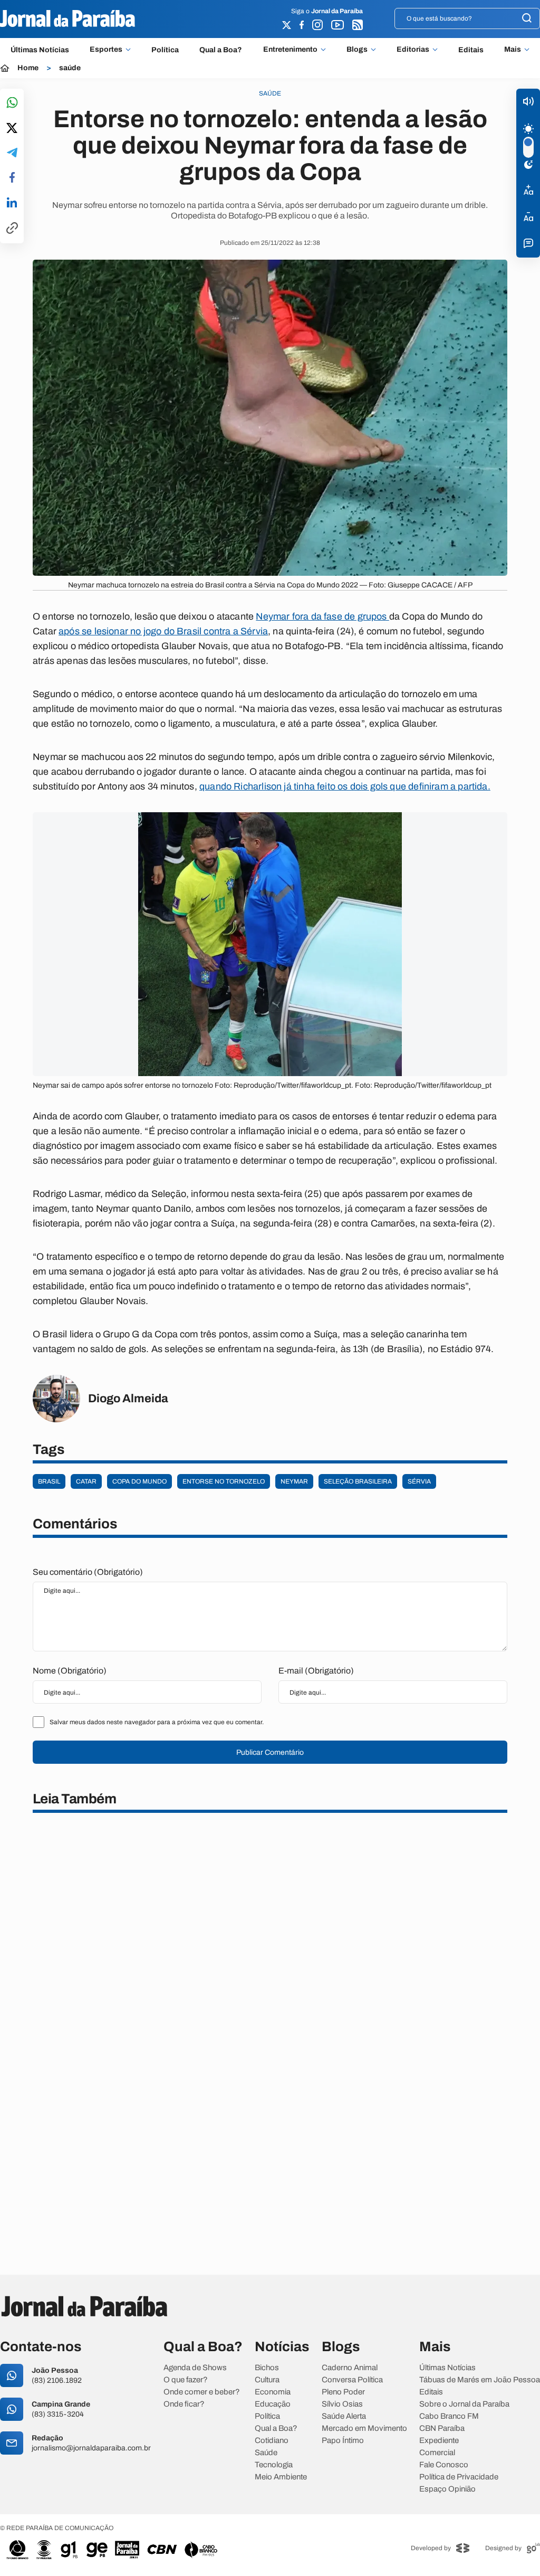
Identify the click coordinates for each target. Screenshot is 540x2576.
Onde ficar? (184, 2404)
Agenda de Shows (195, 2368)
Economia (273, 2392)
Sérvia (419, 1481)
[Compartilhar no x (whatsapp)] (12, 129)
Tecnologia (274, 2465)
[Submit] (527, 19)
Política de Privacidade (459, 2477)
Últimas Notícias (40, 50)
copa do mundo (139, 1481)
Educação (273, 2404)
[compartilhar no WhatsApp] (12, 103)
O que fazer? (186, 2380)
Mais (513, 50)
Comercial (437, 2453)
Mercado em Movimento (364, 2428)
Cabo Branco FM (449, 2416)
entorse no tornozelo (224, 1481)
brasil (49, 1481)
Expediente (439, 2441)
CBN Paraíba (442, 2428)
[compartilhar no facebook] (12, 178)
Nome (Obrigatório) (70, 1671)
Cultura (267, 2380)
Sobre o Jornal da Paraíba (464, 2404)
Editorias (413, 50)
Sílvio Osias (342, 2404)
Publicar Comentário (270, 1752)
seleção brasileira (358, 1481)
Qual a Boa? (221, 50)
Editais (471, 50)
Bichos (267, 2368)
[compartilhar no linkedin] (12, 203)
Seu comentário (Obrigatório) (88, 1572)
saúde (70, 68)
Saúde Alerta (344, 2416)
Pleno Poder (343, 2392)
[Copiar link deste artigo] (12, 229)
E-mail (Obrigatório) (316, 1671)
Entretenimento (290, 50)
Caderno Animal (350, 2368)
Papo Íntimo (343, 2441)
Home (28, 68)
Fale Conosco (444, 2465)
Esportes (106, 50)
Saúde (266, 2453)
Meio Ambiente (281, 2477)
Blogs (357, 50)
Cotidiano (272, 2441)
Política (165, 50)
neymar (294, 1481)
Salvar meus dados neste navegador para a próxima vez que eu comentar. (157, 1722)
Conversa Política (352, 2380)
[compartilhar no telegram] (12, 153)
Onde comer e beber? (202, 2392)
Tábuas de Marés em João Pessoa (480, 2380)
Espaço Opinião (447, 2489)
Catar (86, 1481)
